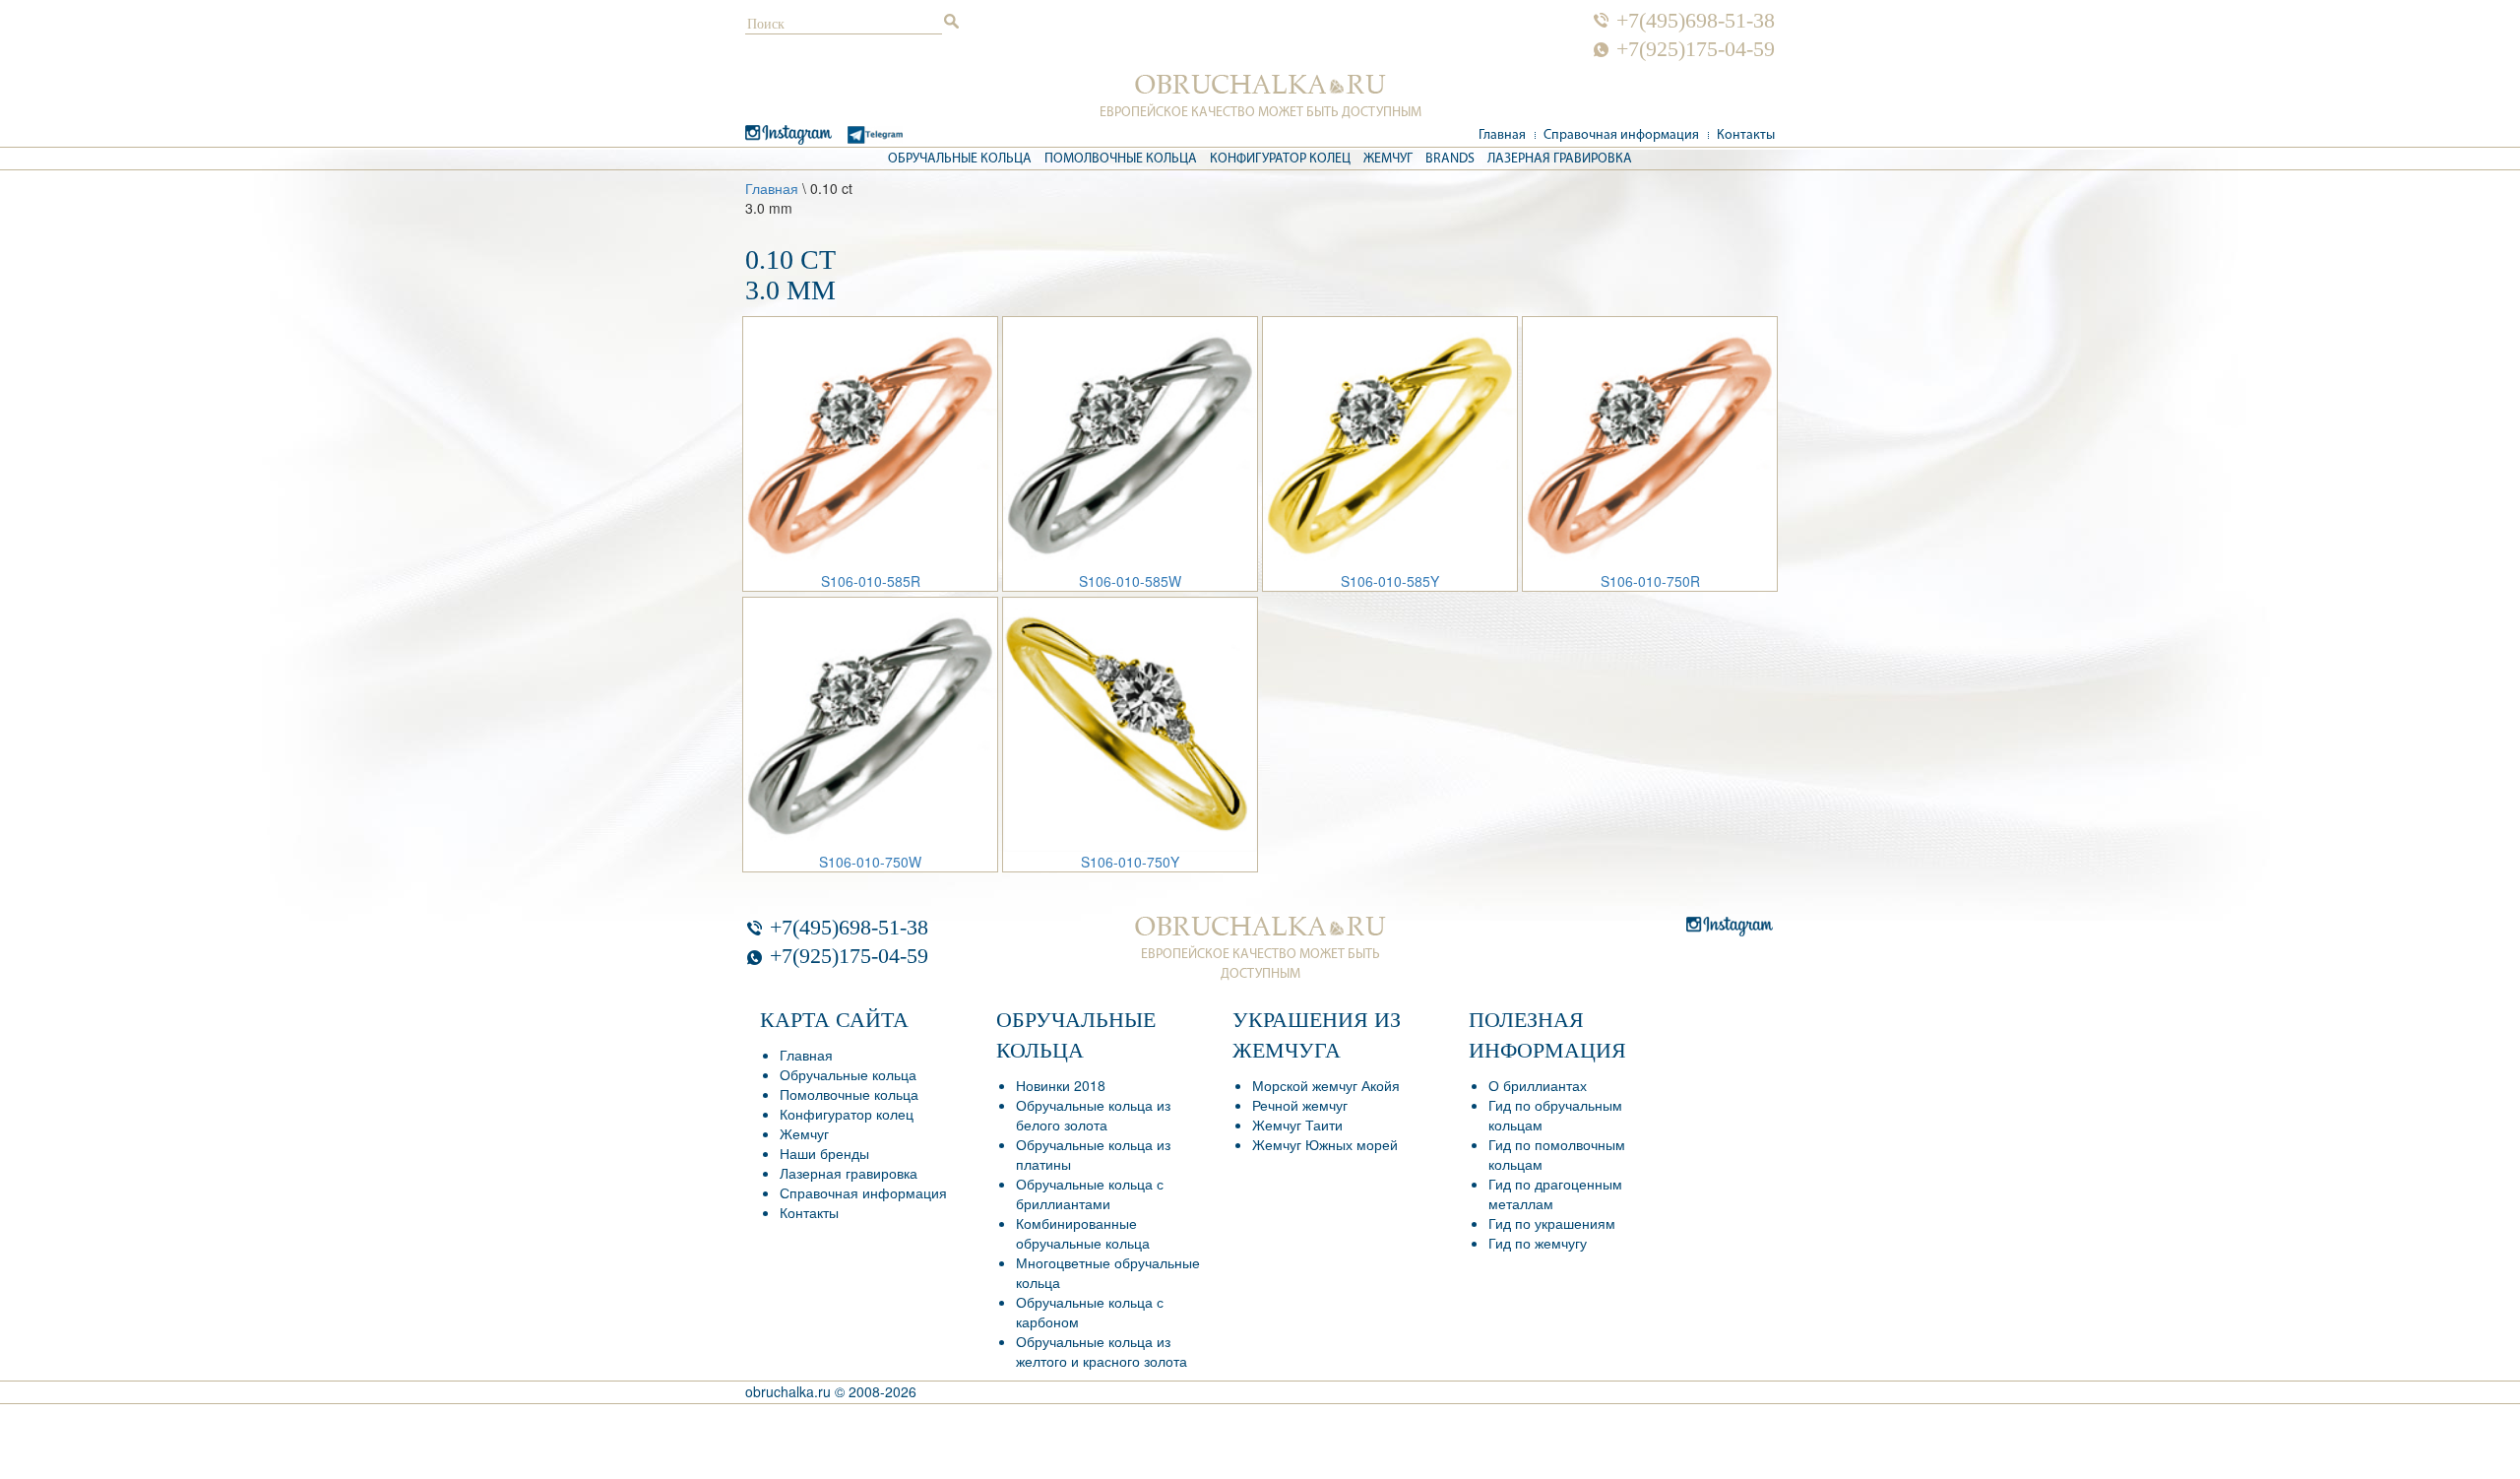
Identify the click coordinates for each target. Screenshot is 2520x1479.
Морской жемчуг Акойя (1326, 1085)
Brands (1450, 159)
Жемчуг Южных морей (1325, 1144)
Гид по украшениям (1552, 1223)
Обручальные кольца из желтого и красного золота (1102, 1351)
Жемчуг (1388, 159)
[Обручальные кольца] (1260, 85)
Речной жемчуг (1300, 1105)
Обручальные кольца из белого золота (1093, 1115)
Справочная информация (1621, 135)
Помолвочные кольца (1121, 159)
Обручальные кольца (960, 159)
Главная (1502, 135)
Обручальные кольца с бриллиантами (1090, 1193)
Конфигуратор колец (1280, 159)
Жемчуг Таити (1297, 1125)
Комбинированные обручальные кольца (1083, 1233)
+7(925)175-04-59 (1696, 49)
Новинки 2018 (1061, 1085)
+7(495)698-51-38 (1696, 21)
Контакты (1746, 135)
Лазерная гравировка (1560, 159)
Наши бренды (824, 1153)
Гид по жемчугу (1538, 1243)
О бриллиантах (1538, 1085)
